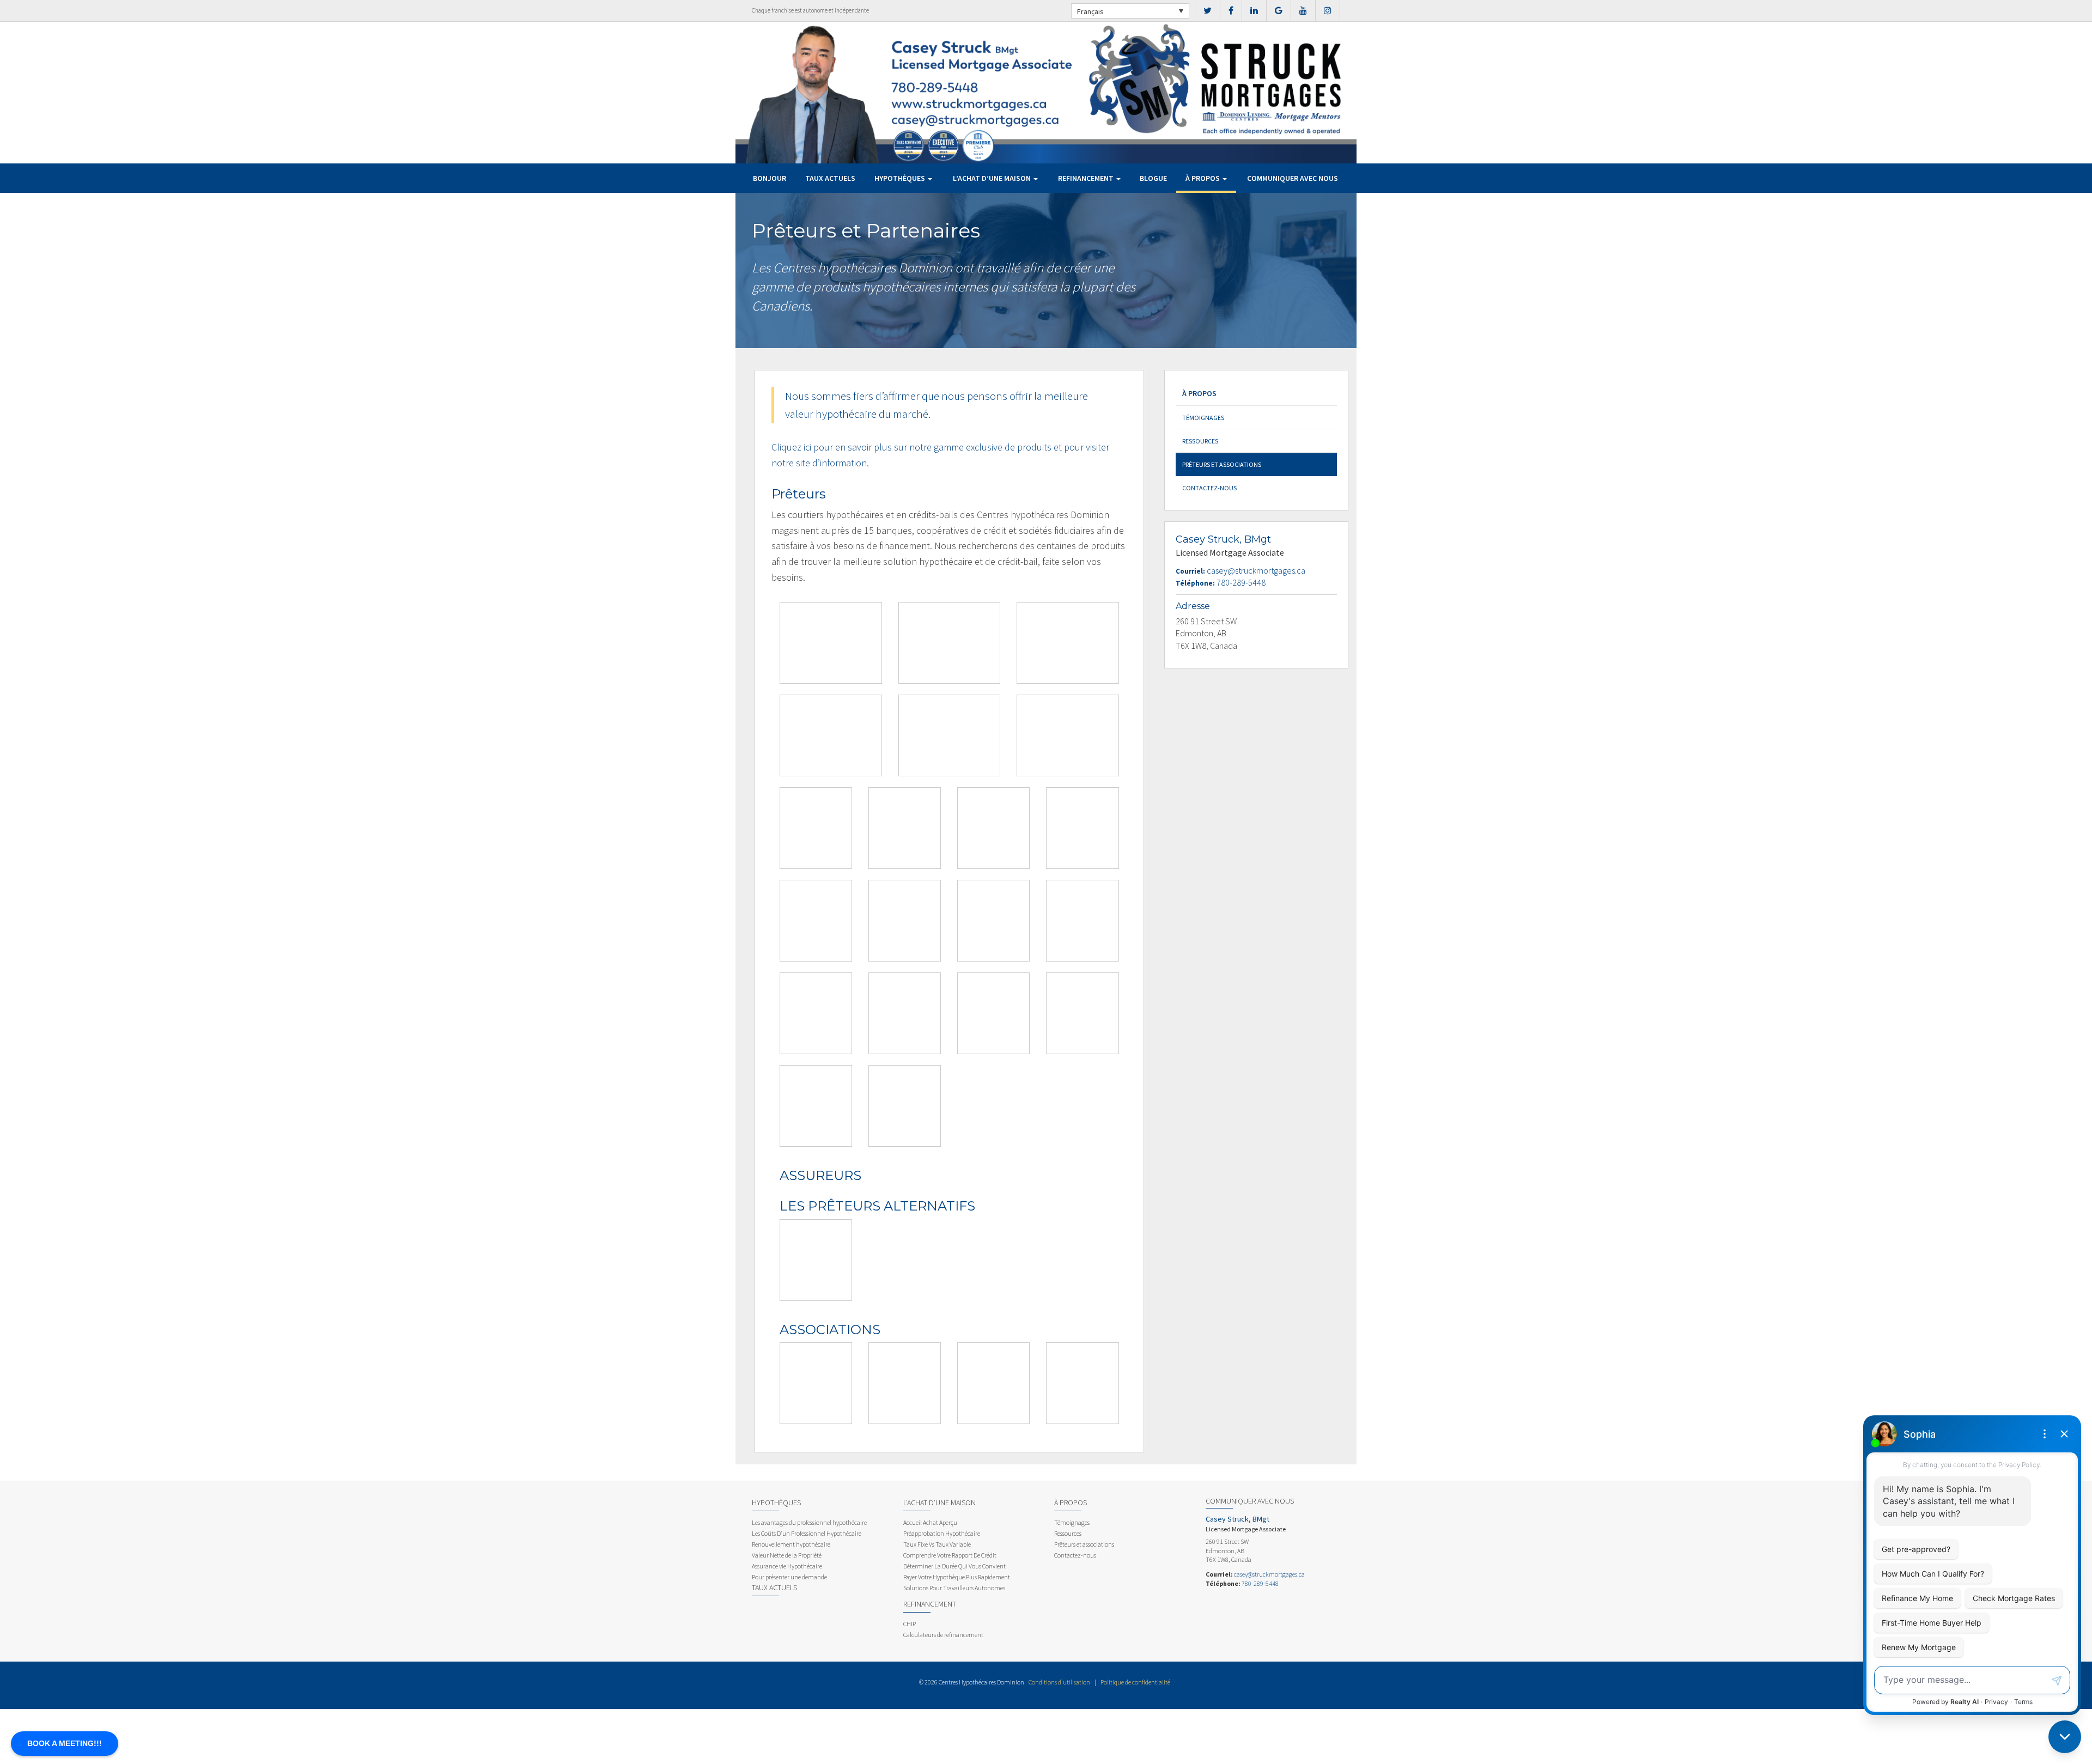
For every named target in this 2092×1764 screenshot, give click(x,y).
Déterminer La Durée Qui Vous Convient (954, 1566)
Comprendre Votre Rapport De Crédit (950, 1555)
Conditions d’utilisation (1059, 1682)
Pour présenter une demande (789, 1577)
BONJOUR (770, 178)
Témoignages (1203, 418)
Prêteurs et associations (1222, 464)
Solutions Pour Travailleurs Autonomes (954, 1588)
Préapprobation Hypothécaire (942, 1533)
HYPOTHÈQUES (901, 178)
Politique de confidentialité (1135, 1682)
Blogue (1153, 178)
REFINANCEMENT (1087, 178)
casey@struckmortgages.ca (1256, 570)
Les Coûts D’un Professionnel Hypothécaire (807, 1533)
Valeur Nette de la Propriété (787, 1555)
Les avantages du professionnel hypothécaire (809, 1522)
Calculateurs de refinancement (943, 1635)
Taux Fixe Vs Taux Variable (937, 1544)
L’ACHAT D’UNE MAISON (993, 178)
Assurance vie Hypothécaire (787, 1566)
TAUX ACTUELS (830, 178)
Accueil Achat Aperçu (930, 1522)
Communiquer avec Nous (1293, 178)
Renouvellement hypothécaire (791, 1544)
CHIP (910, 1624)
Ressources (1200, 441)
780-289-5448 (1241, 582)
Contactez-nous (1209, 488)
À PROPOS (1203, 178)
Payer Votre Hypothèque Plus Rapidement (957, 1577)
